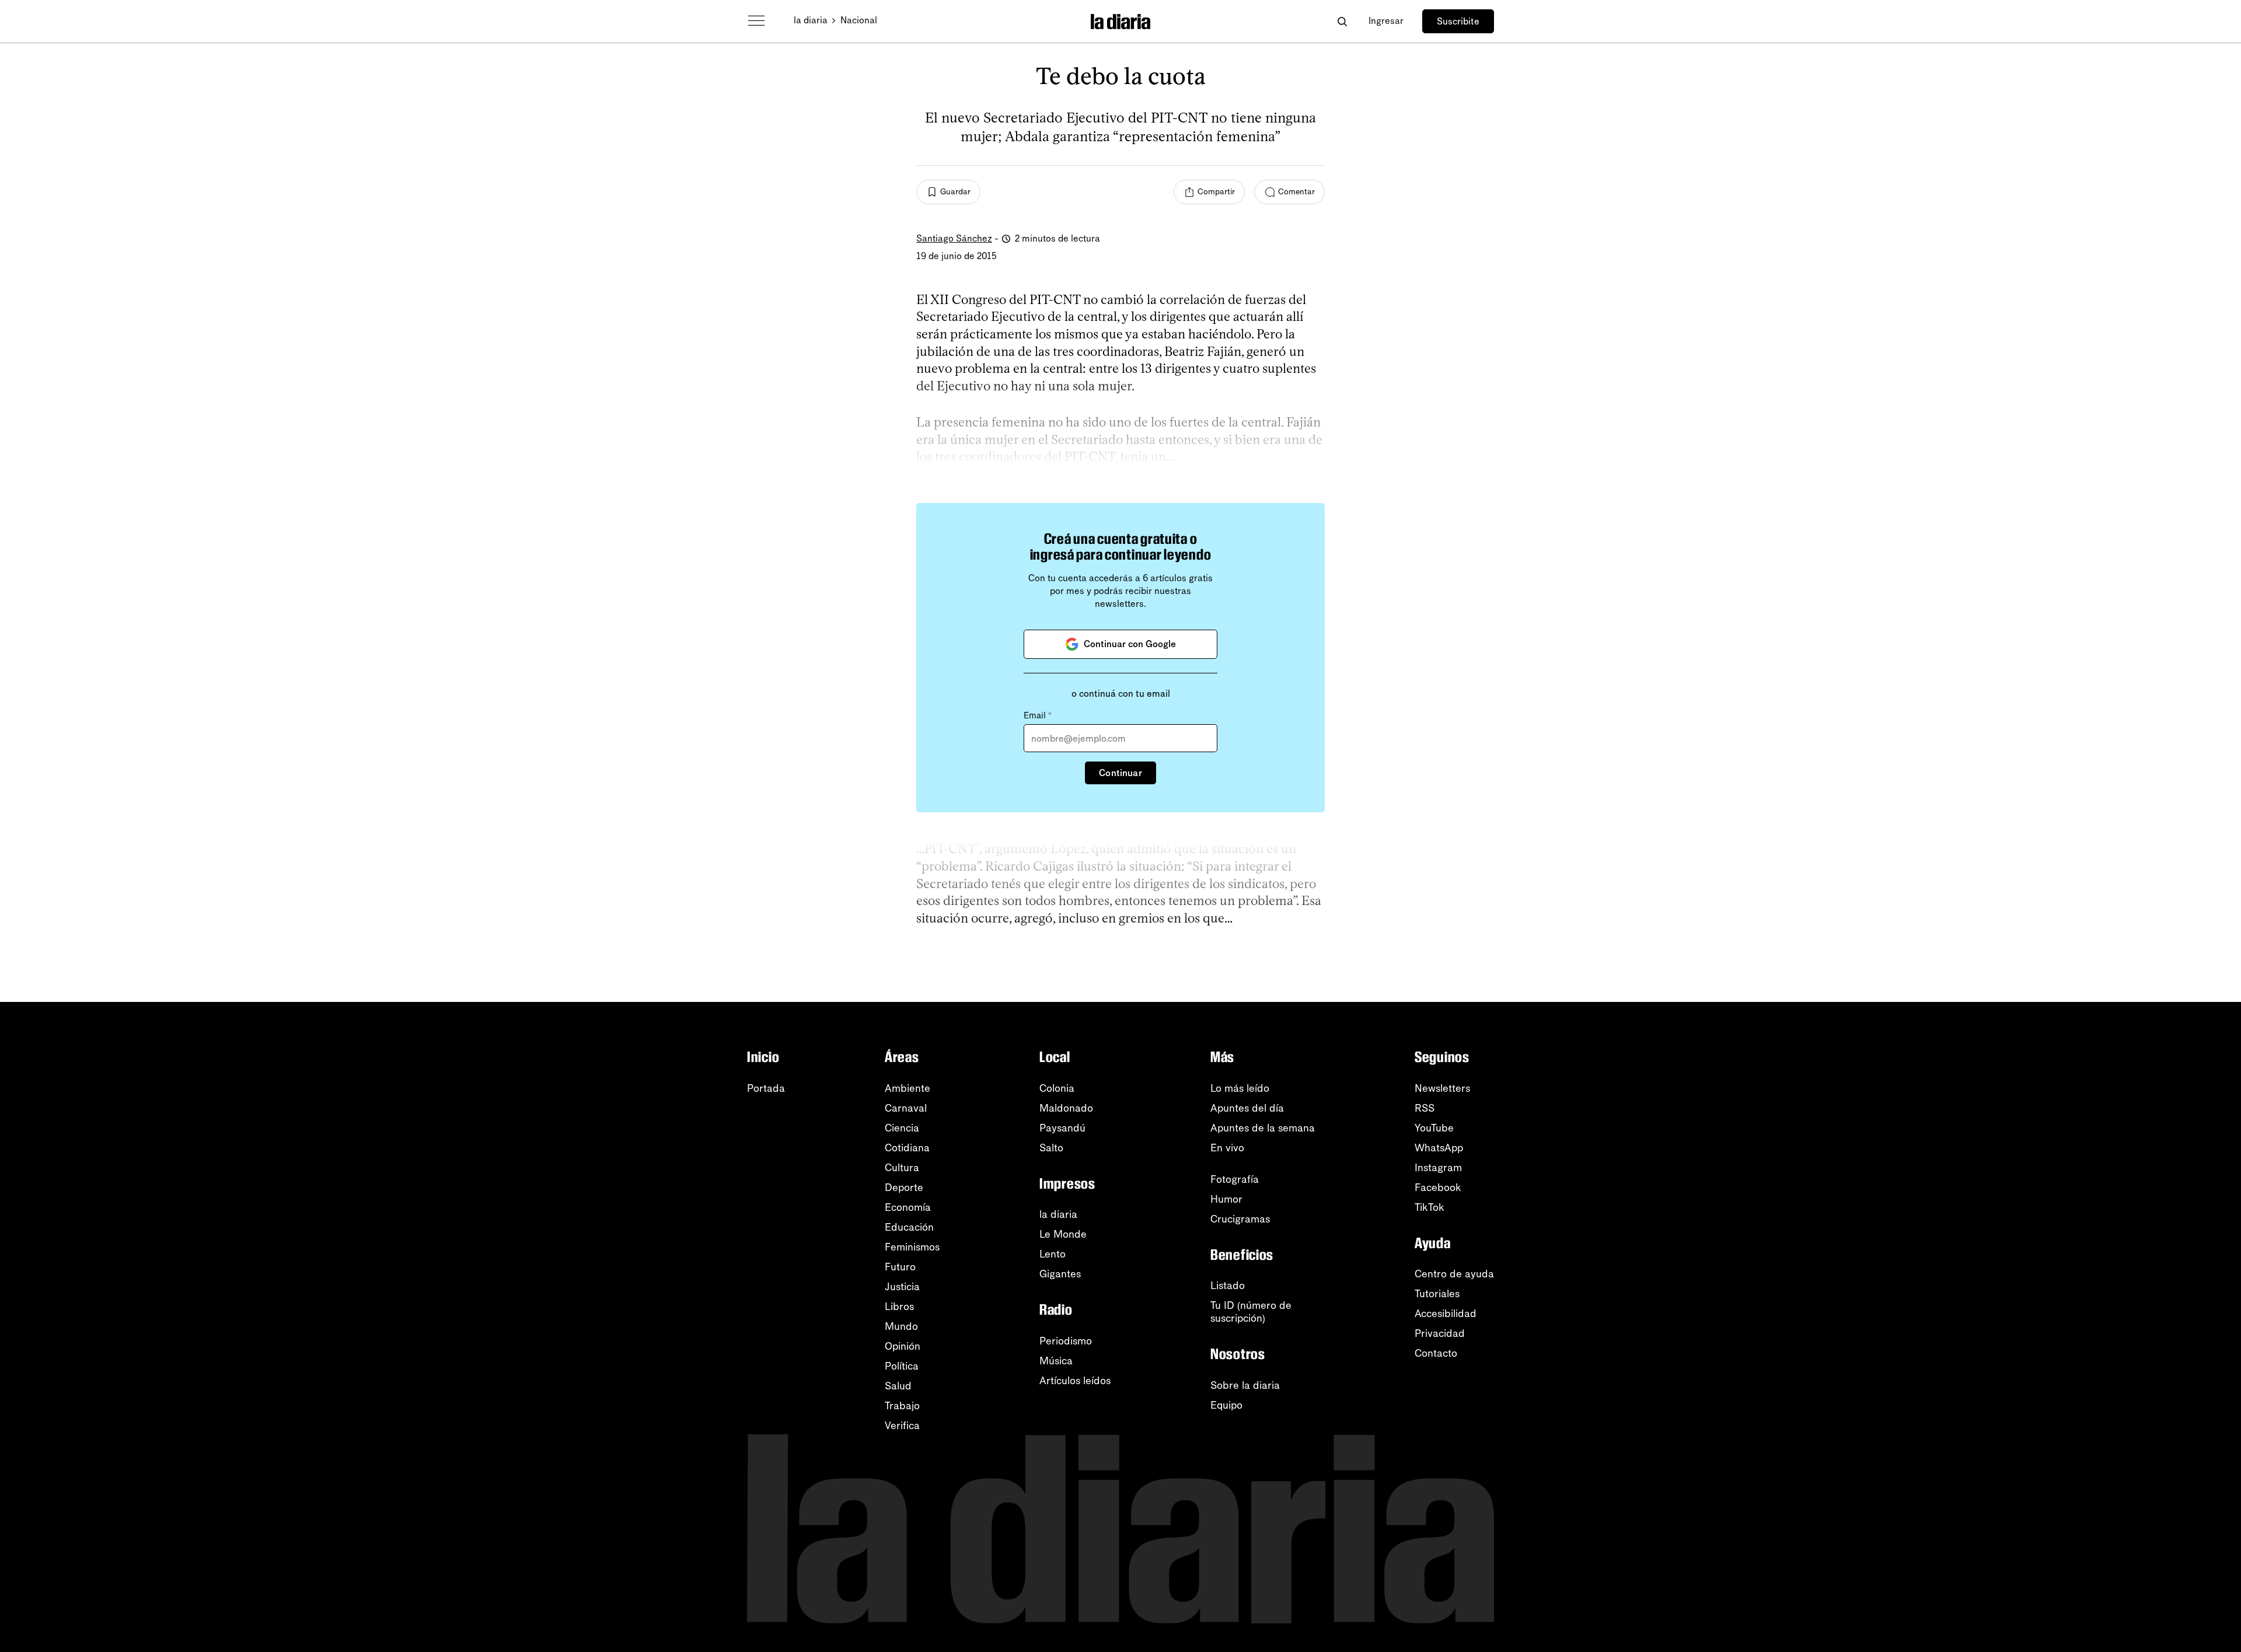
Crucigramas (1240, 1219)
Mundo (901, 1326)
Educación (909, 1227)
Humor (1226, 1199)
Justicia (902, 1287)
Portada (766, 1088)
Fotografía (1235, 1179)
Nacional (859, 20)
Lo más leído (1240, 1088)
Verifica (902, 1426)
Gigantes (1060, 1274)
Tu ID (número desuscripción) (1251, 1312)
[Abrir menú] (756, 21)
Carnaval (906, 1108)
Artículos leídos (1075, 1381)
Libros (899, 1307)
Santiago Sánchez (954, 238)
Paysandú (1062, 1128)
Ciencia (902, 1128)
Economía (908, 1207)
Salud (898, 1386)
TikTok (1430, 1207)
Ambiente (907, 1088)
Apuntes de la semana (1263, 1128)
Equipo (1226, 1405)
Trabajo (902, 1406)
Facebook (1438, 1188)
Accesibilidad (1446, 1314)
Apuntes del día (1247, 1108)
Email (1038, 715)
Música (1056, 1361)
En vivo (1227, 1148)
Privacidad (1440, 1333)
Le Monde (1063, 1234)
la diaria (811, 20)
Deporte (904, 1188)
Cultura (902, 1168)
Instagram (1438, 1168)
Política (902, 1366)
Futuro (900, 1267)
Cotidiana (907, 1148)
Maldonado (1066, 1108)
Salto (1051, 1148)
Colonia (1057, 1088)
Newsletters (1442, 1088)
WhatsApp (1439, 1148)
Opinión (903, 1346)
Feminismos (912, 1247)
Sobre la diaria (1245, 1385)
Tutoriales (1437, 1294)
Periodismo (1066, 1341)
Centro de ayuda (1454, 1274)
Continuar (1120, 773)
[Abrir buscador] (1342, 21)
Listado (1228, 1286)
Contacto (1436, 1353)
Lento (1053, 1254)
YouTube (1434, 1128)
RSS (1425, 1108)
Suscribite (1458, 21)
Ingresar (1386, 21)
